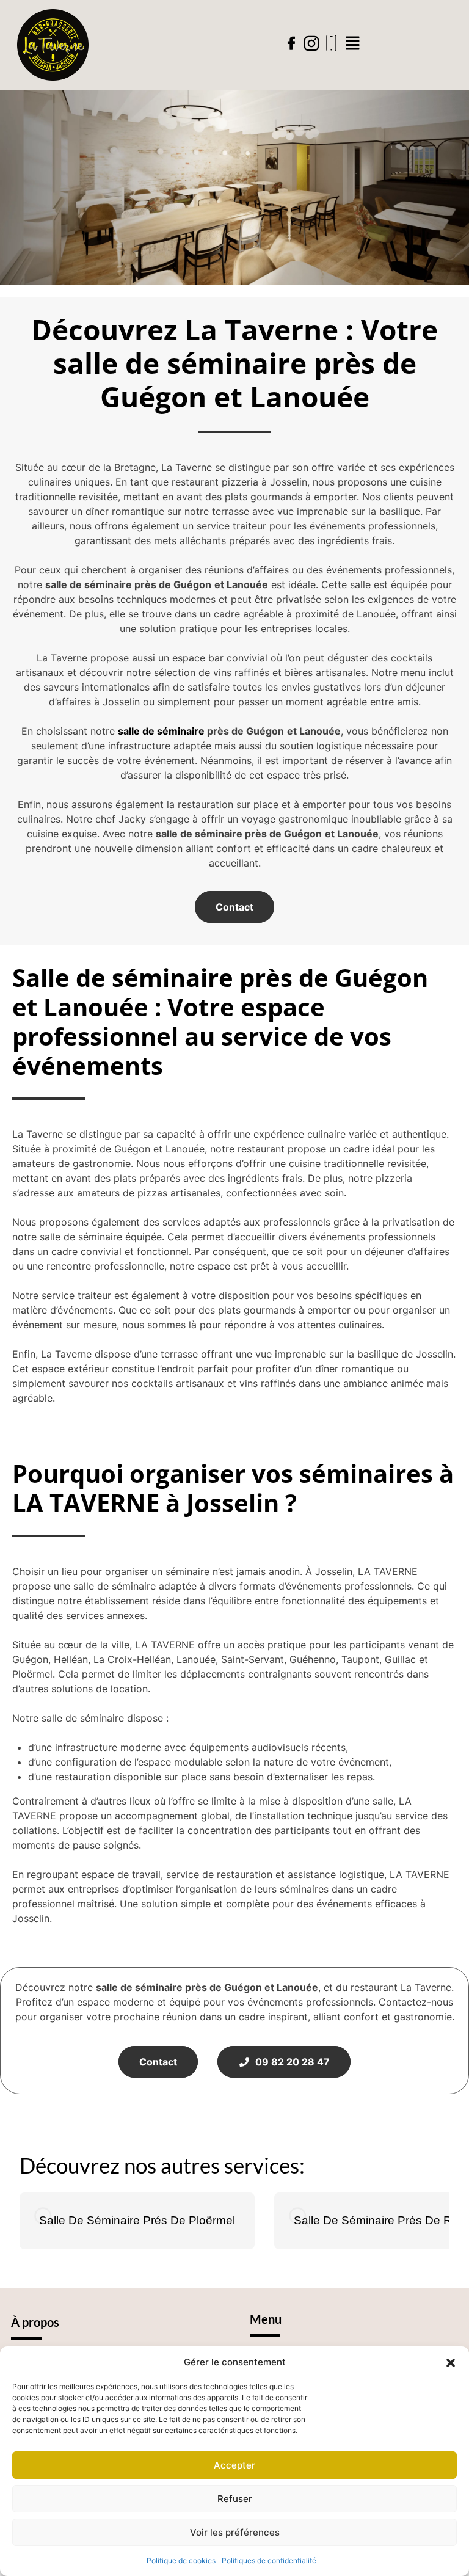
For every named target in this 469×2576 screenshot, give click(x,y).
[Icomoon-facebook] (291, 43)
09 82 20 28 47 (290, 2062)
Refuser (235, 2499)
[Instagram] (311, 43)
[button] (451, 2362)
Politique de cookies (181, 2560)
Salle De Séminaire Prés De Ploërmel (137, 2220)
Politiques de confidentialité (269, 2560)
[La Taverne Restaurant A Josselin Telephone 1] (332, 43)
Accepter (234, 2465)
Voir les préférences (235, 2532)
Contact (234, 907)
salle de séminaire (161, 731)
